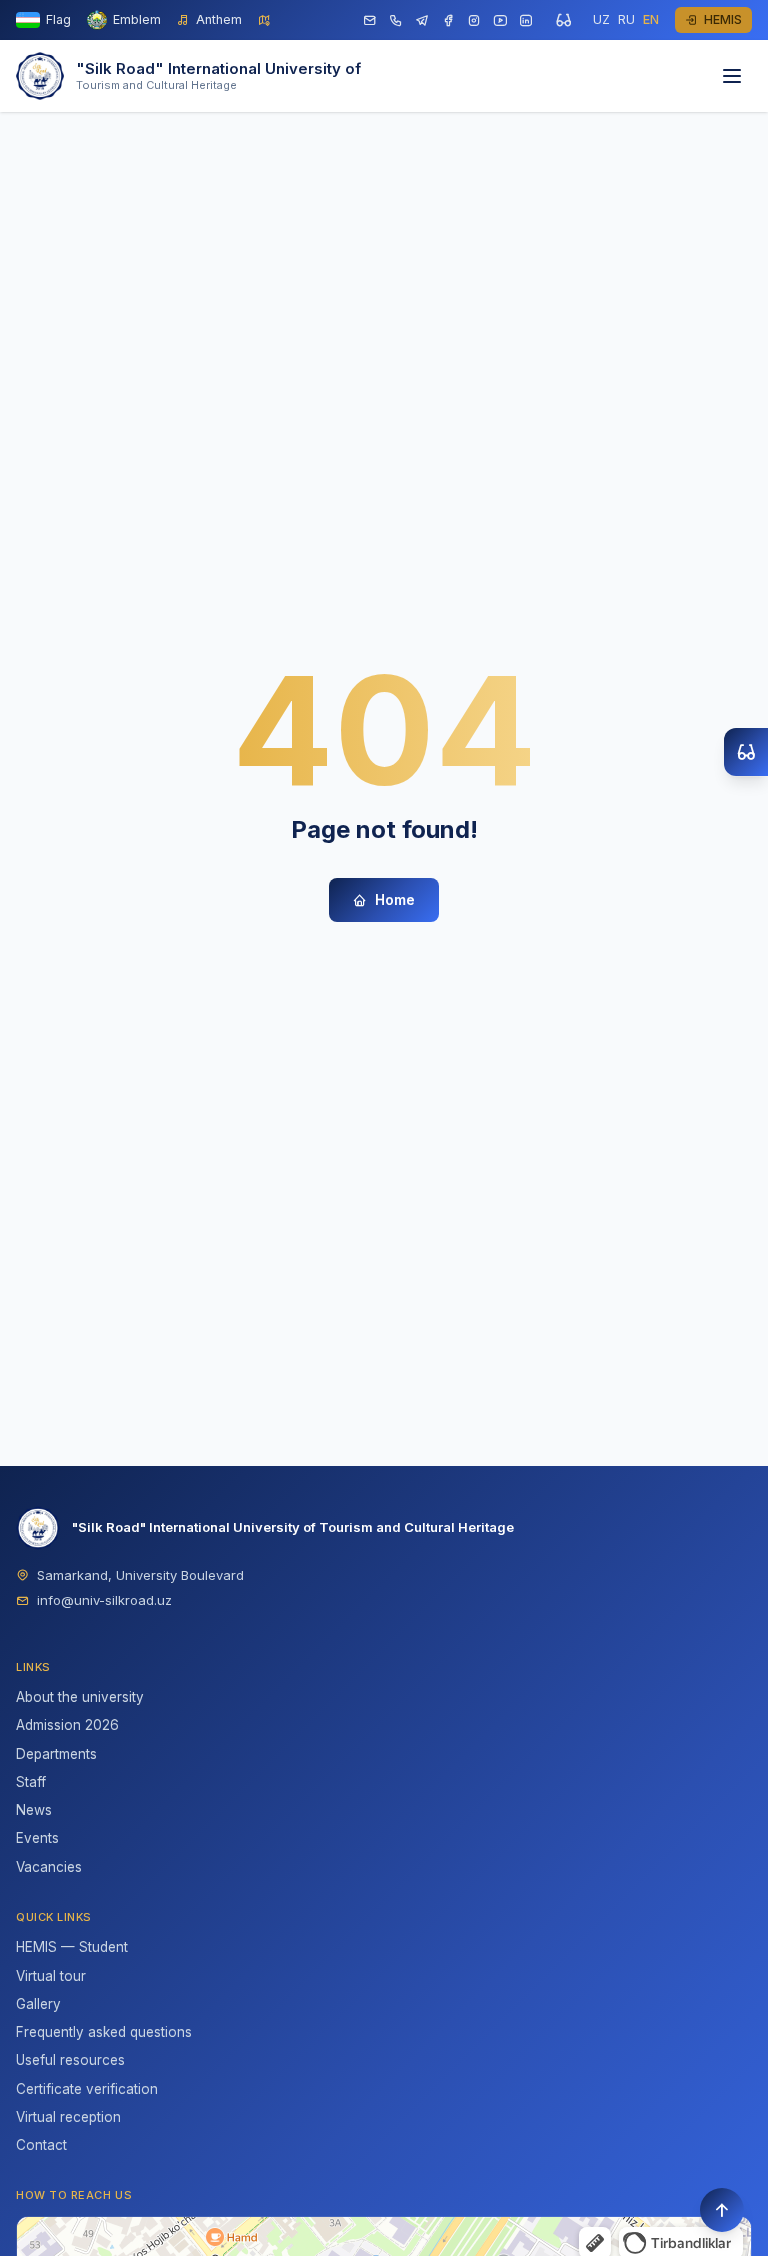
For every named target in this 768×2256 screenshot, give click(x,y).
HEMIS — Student (72, 1947)
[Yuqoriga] (722, 2210)
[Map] (264, 20)
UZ (601, 19)
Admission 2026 (67, 1725)
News (34, 1810)
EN (651, 19)
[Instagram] (474, 20)
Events (37, 1838)
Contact (41, 2145)
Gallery (38, 2004)
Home (395, 899)
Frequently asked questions (104, 2032)
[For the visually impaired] (563, 20)
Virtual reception (68, 2117)
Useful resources (70, 2060)
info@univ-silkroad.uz (104, 1600)
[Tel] (396, 20)
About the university (80, 1697)
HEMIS (723, 19)
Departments (56, 1754)
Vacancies (49, 1867)
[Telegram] (422, 20)
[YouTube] (500, 20)
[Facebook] (448, 20)
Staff (31, 1782)
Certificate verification (87, 2089)
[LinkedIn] (526, 20)
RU (626, 19)
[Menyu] (732, 76)
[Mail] (370, 20)
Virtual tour (51, 1976)
